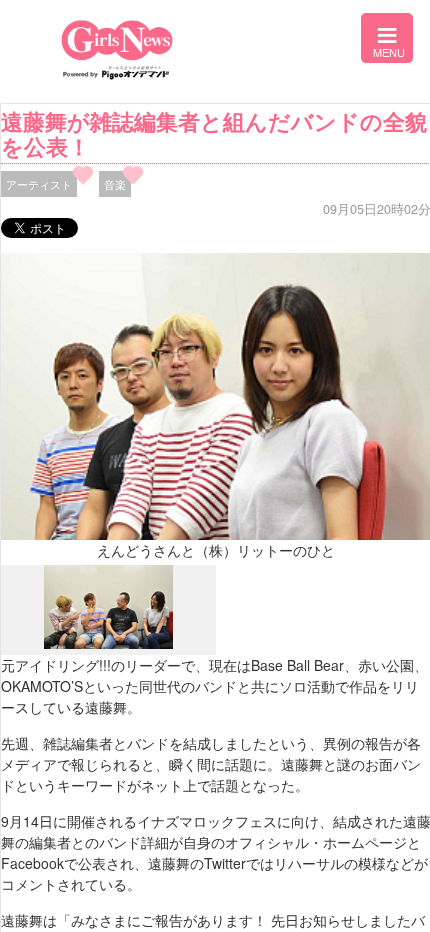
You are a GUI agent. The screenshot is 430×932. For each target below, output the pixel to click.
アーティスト (39, 184)
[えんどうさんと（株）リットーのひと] (109, 644)
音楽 (115, 184)
